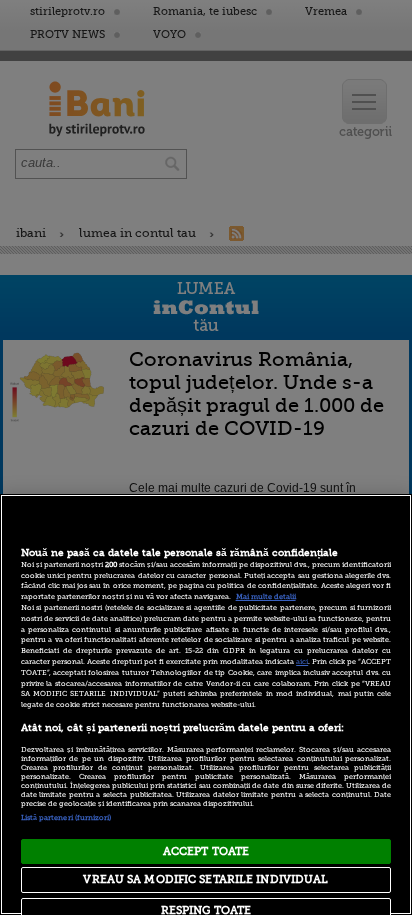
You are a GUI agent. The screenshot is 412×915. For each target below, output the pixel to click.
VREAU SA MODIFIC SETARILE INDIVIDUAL (205, 879)
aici (302, 662)
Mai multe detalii (266, 597)
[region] (206, 704)
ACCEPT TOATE (206, 851)
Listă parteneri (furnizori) (66, 818)
